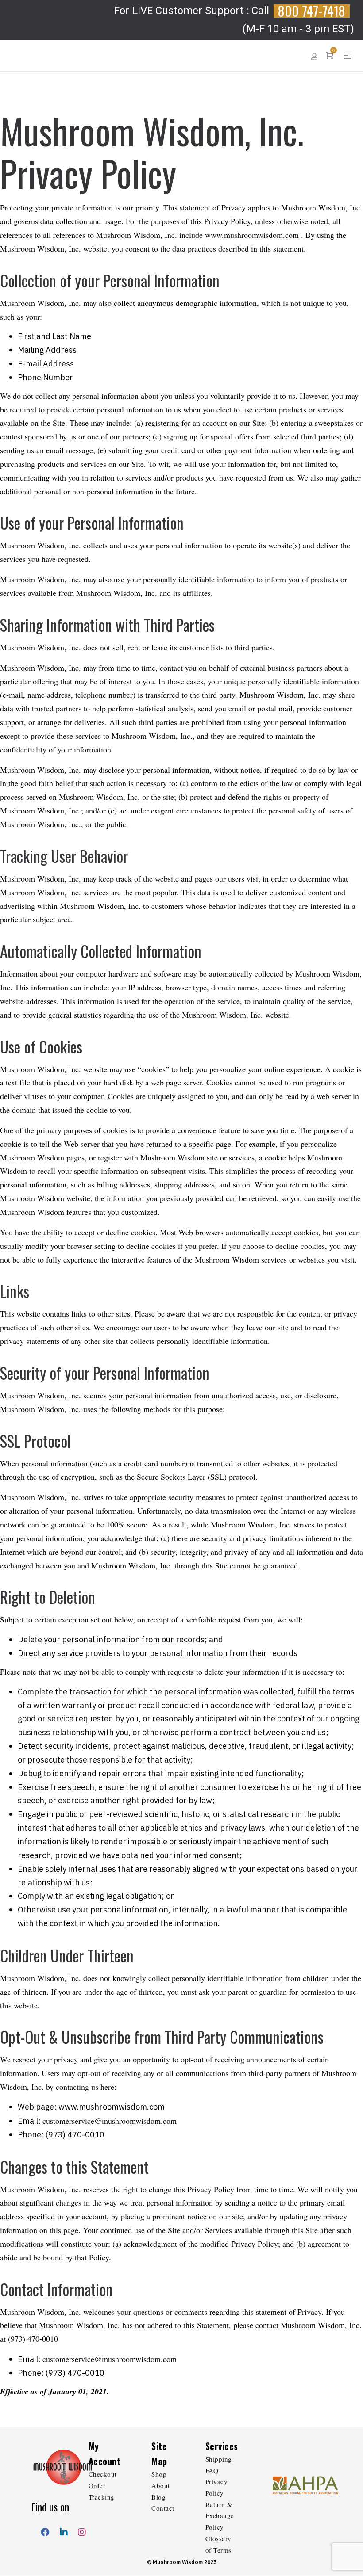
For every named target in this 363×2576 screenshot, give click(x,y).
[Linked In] (64, 2530)
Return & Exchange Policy (220, 2516)
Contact (163, 2508)
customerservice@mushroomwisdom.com (110, 2121)
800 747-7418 (312, 11)
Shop (159, 2474)
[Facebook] (45, 2530)
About (161, 2485)
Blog (158, 2497)
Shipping (219, 2459)
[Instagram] (82, 2530)
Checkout (103, 2474)
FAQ (212, 2470)
